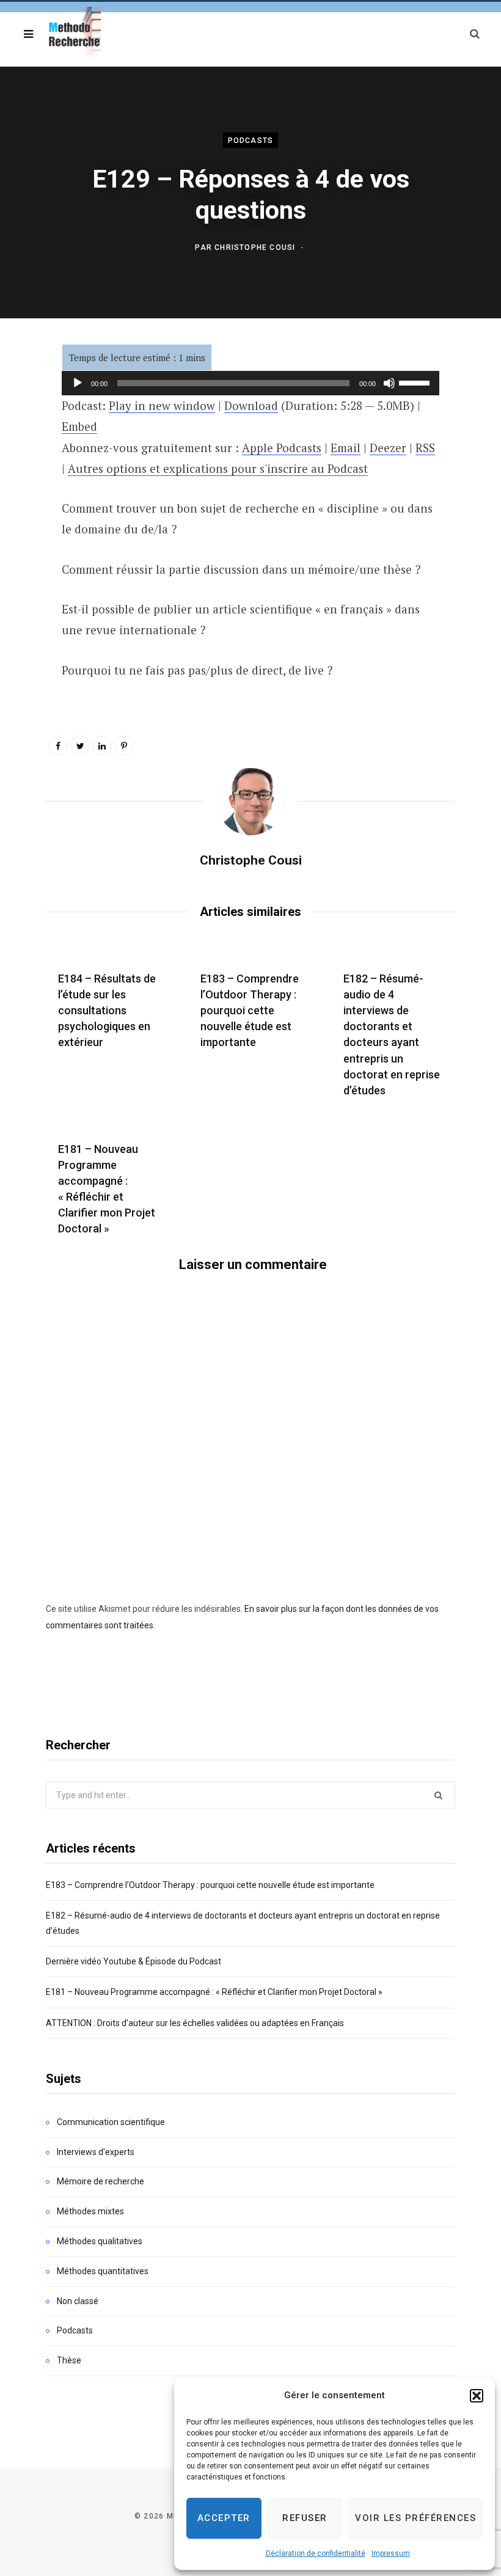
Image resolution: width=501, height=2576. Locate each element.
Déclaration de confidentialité (316, 2553)
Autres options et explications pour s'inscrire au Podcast (218, 468)
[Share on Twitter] (80, 745)
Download (251, 405)
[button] (477, 2396)
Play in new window (162, 405)
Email (346, 448)
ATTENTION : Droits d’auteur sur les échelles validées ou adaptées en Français (195, 2023)
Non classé (78, 2301)
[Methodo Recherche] (73, 34)
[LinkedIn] (102, 745)
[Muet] (389, 383)
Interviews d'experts (96, 2152)
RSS (425, 448)
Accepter (224, 2518)
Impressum (391, 2553)
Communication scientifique (111, 2122)
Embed (79, 426)
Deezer (388, 448)
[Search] (475, 34)
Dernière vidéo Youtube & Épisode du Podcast (133, 1961)
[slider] (416, 382)
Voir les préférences (415, 2518)
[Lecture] (78, 383)
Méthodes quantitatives (103, 2271)
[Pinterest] (124, 745)
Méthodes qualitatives (100, 2241)
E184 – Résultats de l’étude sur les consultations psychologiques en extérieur (107, 1010)
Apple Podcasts (282, 448)
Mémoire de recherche (101, 2181)
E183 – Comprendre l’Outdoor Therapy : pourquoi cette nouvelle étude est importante (250, 1010)
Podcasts (251, 141)
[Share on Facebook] (58, 745)
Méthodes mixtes (90, 2211)
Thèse (69, 2360)
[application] (250, 383)
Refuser (305, 2518)
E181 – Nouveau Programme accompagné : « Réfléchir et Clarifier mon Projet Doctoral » (214, 1992)
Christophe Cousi (255, 247)
